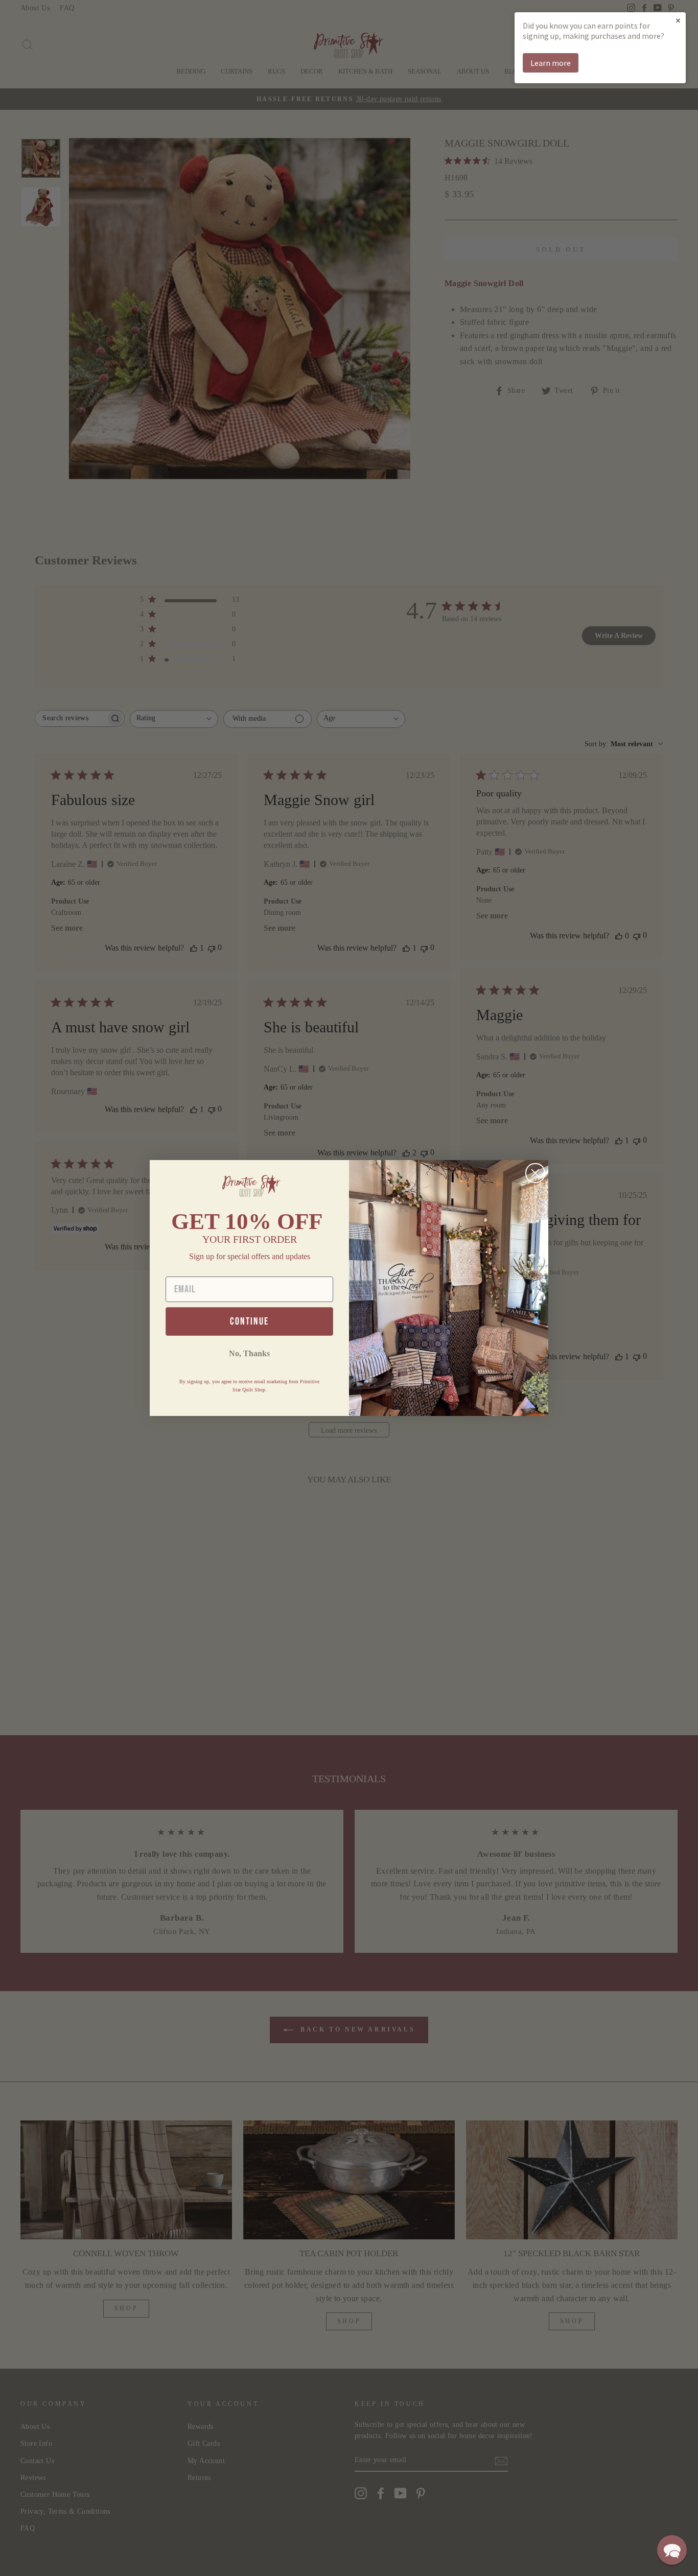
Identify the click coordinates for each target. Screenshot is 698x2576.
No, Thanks (249, 1353)
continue (249, 1321)
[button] (672, 2550)
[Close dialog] (535, 1173)
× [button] (678, 20)
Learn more (551, 63)
